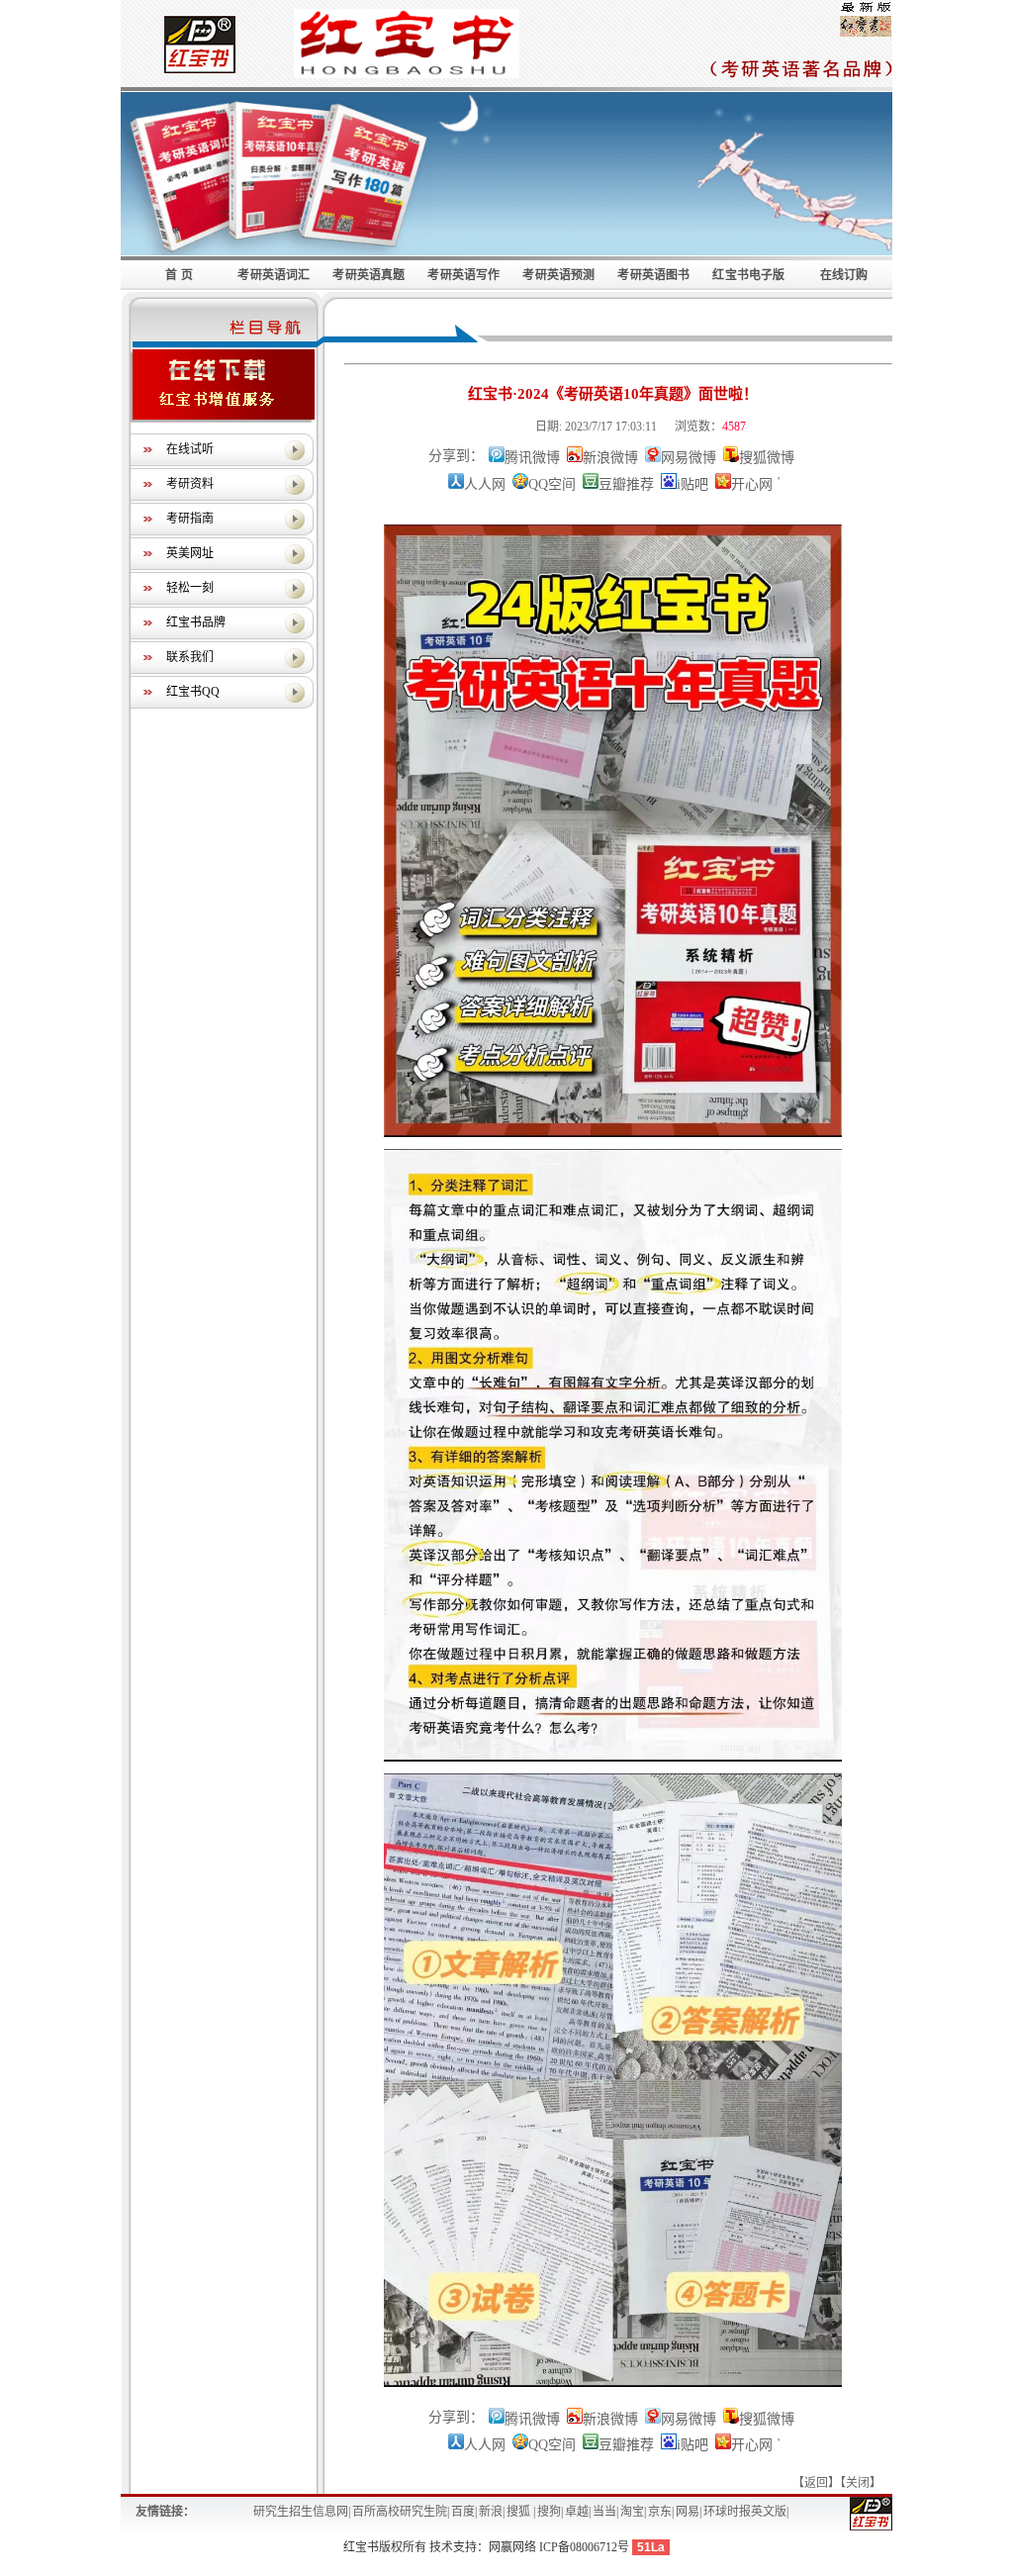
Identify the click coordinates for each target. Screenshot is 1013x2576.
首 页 (179, 275)
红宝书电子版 (748, 275)
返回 (816, 2483)
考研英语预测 (558, 275)
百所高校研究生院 (400, 2512)
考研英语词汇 (274, 275)
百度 (463, 2512)
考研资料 (190, 484)
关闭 (858, 2483)
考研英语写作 (463, 275)
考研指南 (190, 519)
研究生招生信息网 (301, 2512)
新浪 (491, 2512)
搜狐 (520, 2512)
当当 (604, 2512)
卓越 (577, 2512)
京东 (660, 2512)
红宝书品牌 (196, 622)
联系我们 (190, 657)
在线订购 (844, 275)
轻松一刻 (190, 588)
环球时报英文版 (745, 2512)
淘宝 (632, 2512)
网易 (688, 2512)
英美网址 (190, 553)
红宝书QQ (193, 692)
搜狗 (549, 2512)
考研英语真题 (368, 275)
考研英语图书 (653, 275)
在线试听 (190, 449)
